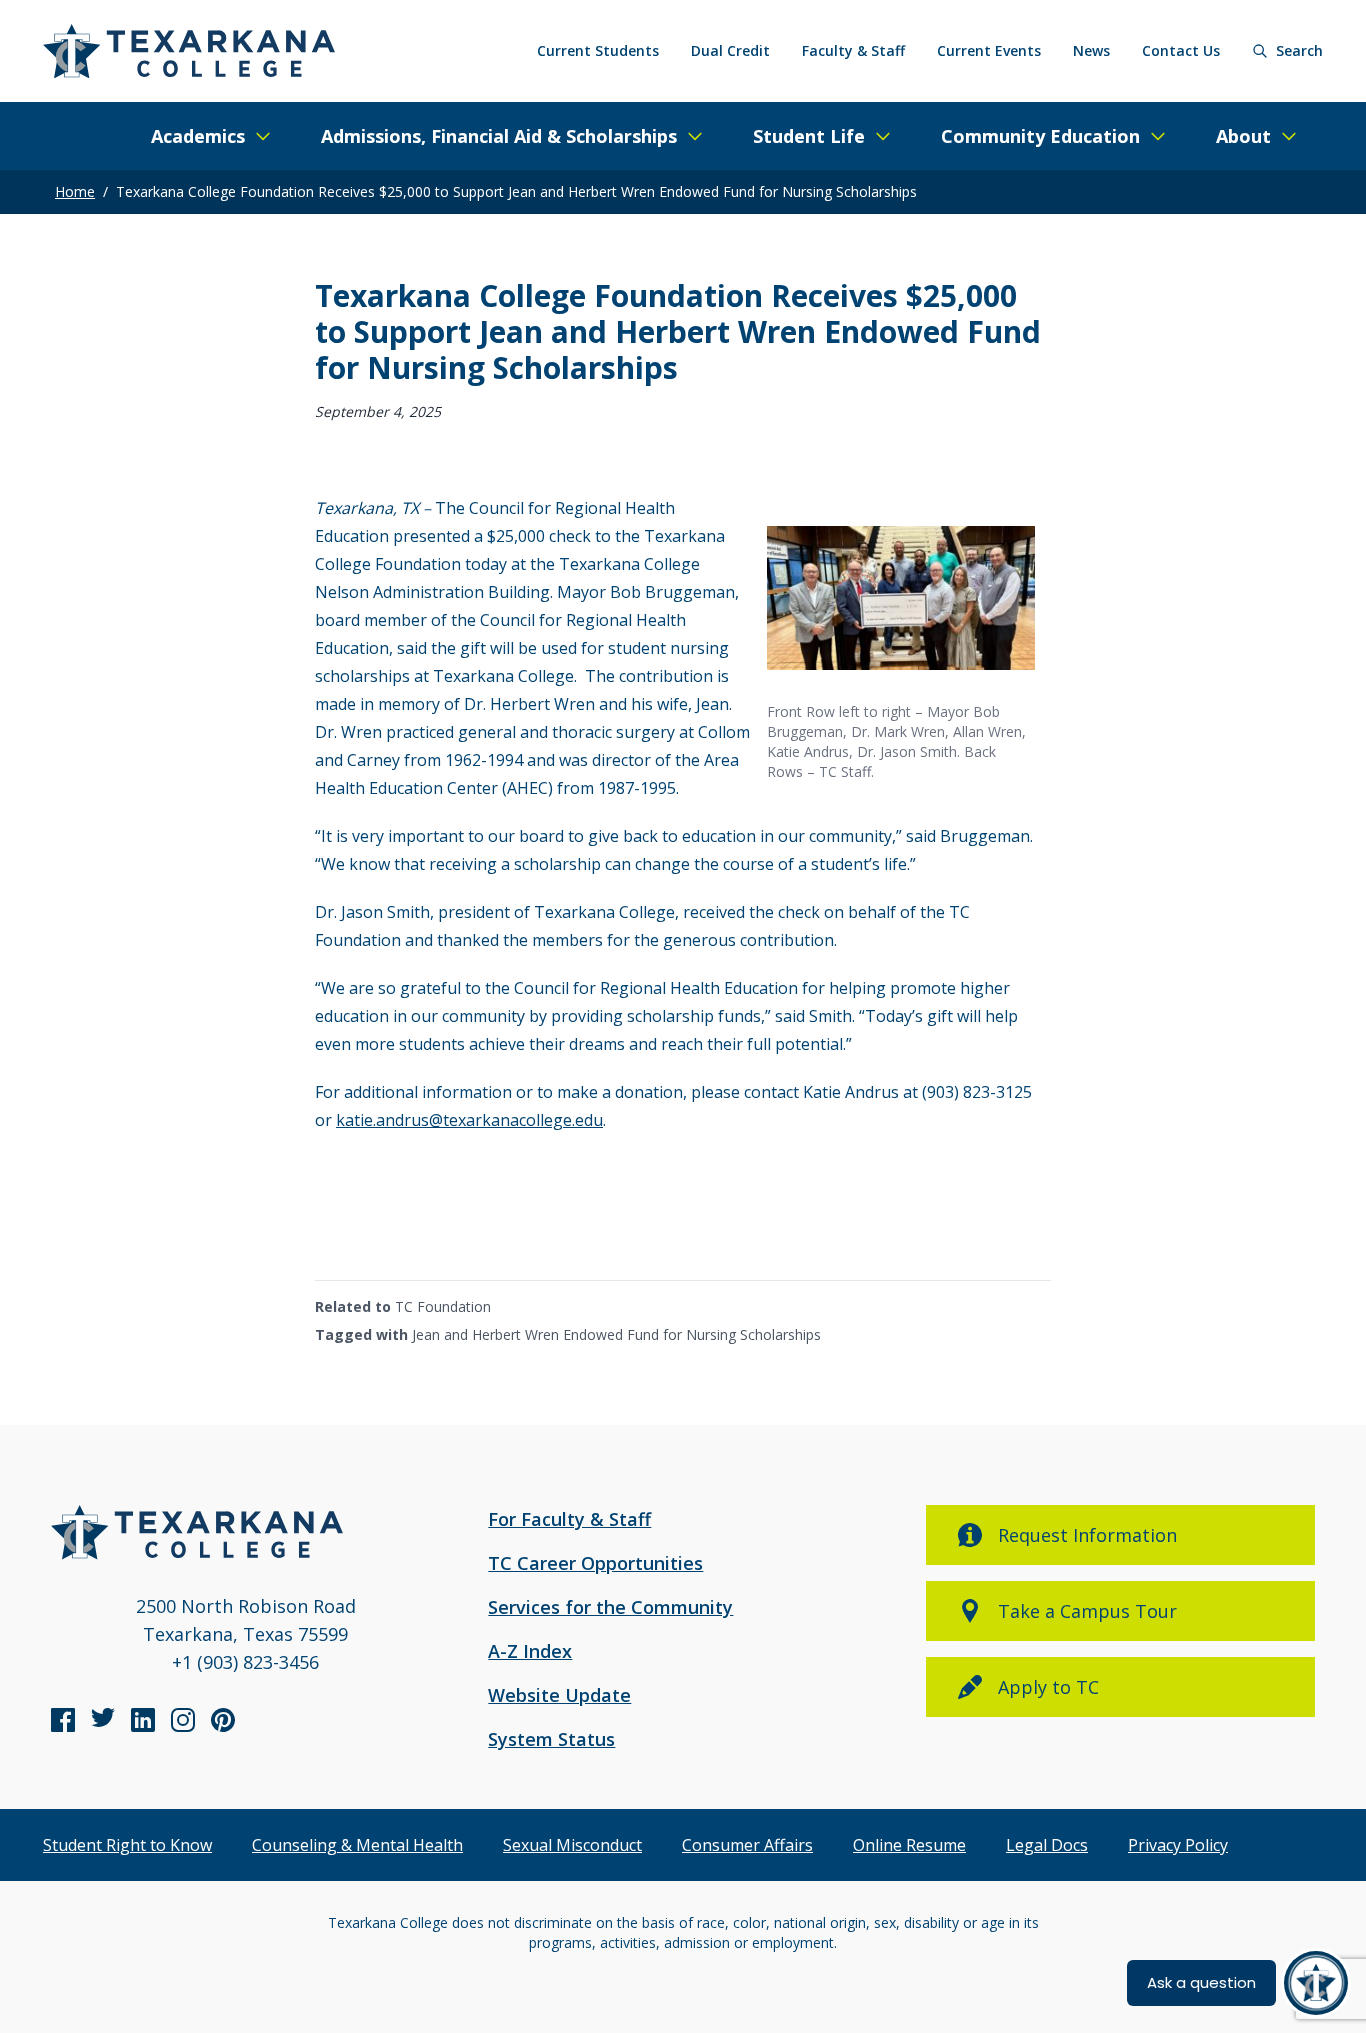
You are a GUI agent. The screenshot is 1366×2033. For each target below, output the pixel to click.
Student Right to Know (127, 1845)
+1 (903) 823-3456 (245, 1662)
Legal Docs (1047, 1845)
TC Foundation (443, 1306)
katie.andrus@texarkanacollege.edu (469, 1120)
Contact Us (1181, 50)
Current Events (989, 50)
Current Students (598, 50)
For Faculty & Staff (569, 1519)
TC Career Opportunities (595, 1563)
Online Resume (909, 1845)
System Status (551, 1739)
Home (75, 191)
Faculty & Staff (853, 50)
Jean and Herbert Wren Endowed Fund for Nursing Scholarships (616, 1334)
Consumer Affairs (747, 1845)
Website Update (559, 1695)
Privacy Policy (1178, 1845)
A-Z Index (530, 1651)
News (1091, 50)
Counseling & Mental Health (357, 1845)
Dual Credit (730, 50)
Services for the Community (610, 1607)
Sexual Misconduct (572, 1845)
